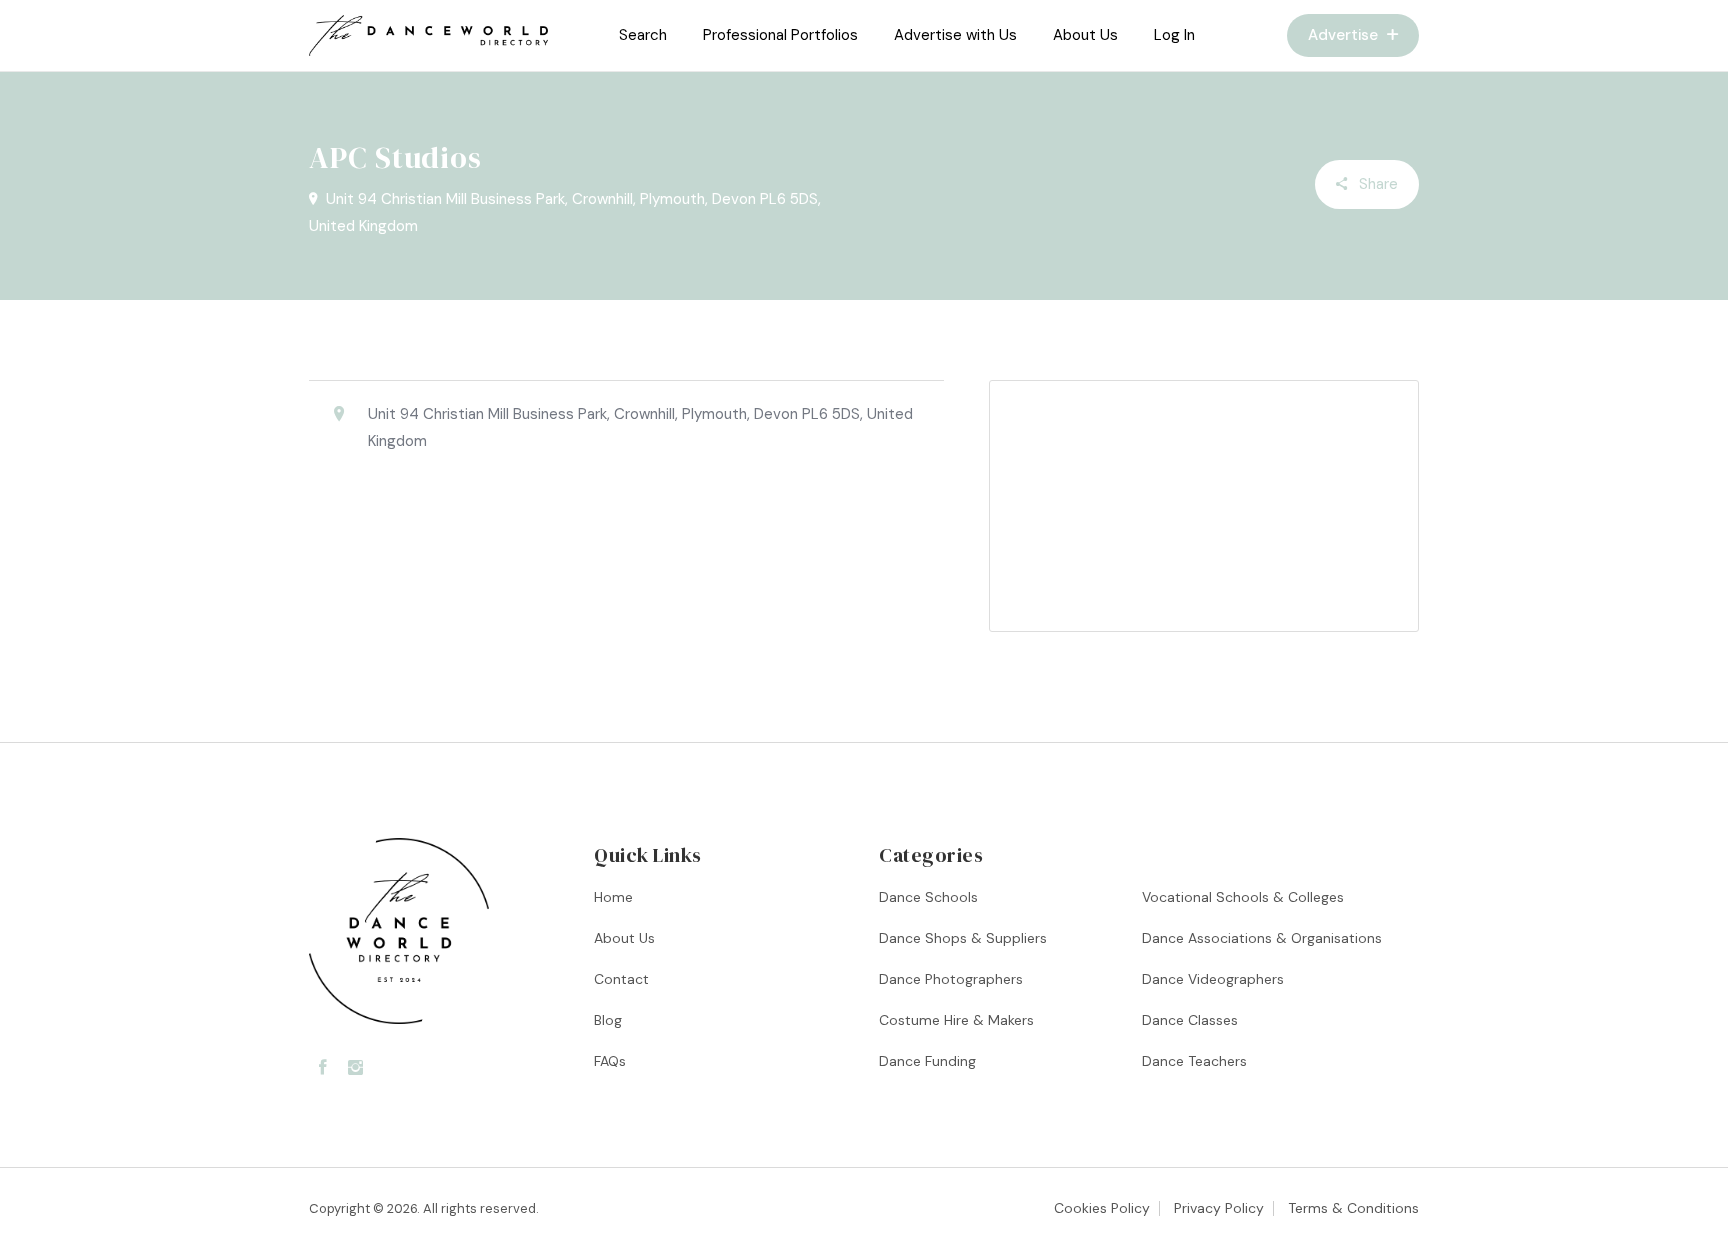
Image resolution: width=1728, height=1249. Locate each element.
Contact (621, 979)
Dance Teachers (1194, 1061)
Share (1376, 184)
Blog (608, 1020)
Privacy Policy (1219, 1208)
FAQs (610, 1061)
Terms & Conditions (1353, 1208)
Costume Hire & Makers (956, 1020)
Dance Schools (928, 897)
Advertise (1345, 35)
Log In (1174, 35)
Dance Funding (927, 1061)
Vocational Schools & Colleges (1243, 897)
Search (643, 35)
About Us (1085, 35)
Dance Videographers (1213, 979)
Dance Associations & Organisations (1262, 938)
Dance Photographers (951, 979)
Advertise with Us (955, 35)
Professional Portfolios (780, 35)
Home (613, 897)
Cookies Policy (1102, 1208)
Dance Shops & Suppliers (963, 938)
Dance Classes (1190, 1020)
